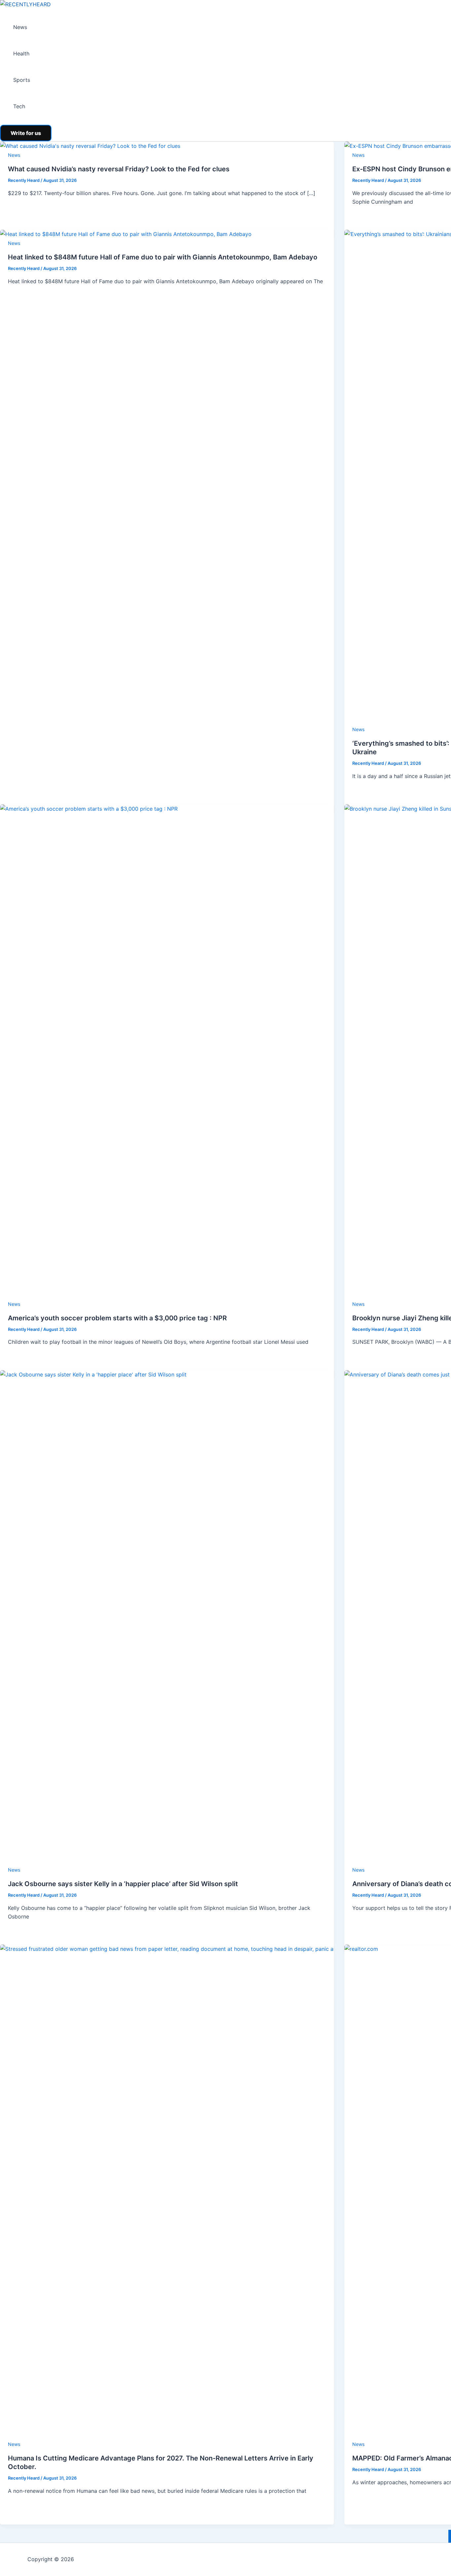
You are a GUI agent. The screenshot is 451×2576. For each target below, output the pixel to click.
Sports (22, 80)
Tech (19, 106)
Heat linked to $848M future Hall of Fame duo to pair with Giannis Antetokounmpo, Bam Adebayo (163, 257)
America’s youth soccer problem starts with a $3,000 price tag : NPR (117, 1318)
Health (21, 53)
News (20, 27)
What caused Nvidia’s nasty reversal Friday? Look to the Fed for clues (119, 169)
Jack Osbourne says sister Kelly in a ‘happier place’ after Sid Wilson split (123, 1884)
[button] (26, 133)
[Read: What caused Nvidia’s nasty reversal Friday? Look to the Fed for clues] (90, 146)
